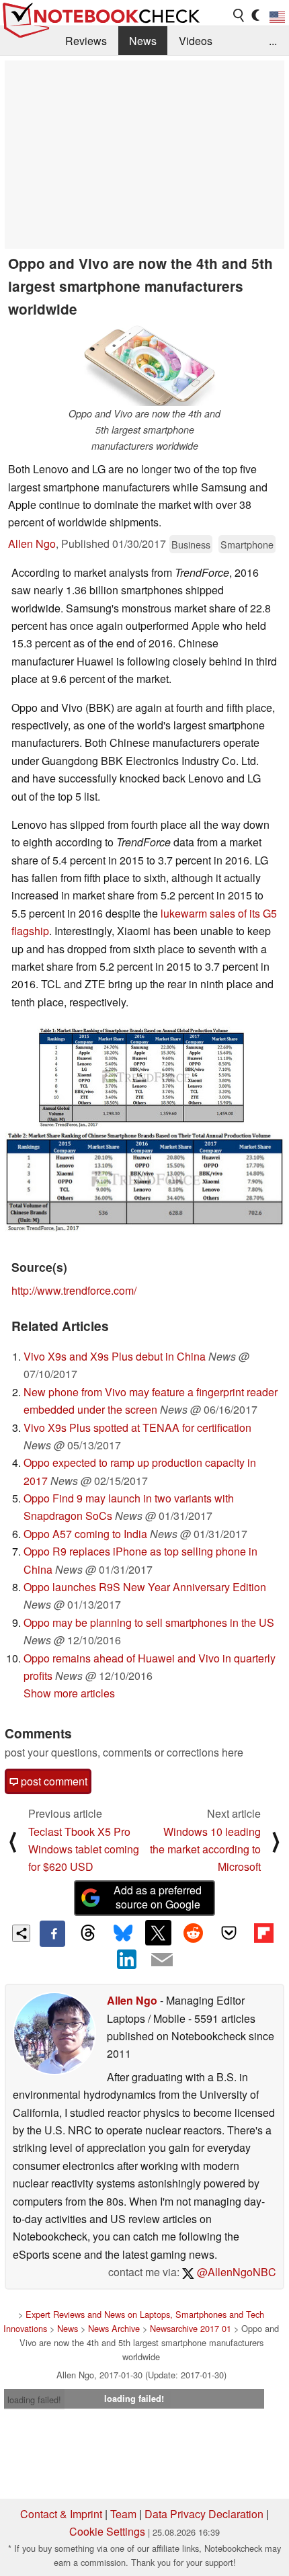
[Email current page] (162, 1960)
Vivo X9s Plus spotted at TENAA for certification (137, 1427)
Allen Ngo (32, 544)
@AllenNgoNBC (235, 2272)
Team (123, 2514)
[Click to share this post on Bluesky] (123, 1933)
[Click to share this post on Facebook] (52, 1933)
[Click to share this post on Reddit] (194, 1933)
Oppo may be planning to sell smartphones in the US (149, 1622)
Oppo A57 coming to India (85, 1534)
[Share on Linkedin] (127, 1960)
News (143, 41)
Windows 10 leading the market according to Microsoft (205, 1849)
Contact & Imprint (61, 2514)
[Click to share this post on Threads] (87, 1933)
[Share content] (21, 1934)
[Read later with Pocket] (229, 1933)
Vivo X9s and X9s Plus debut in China (115, 1356)
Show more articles (69, 1693)
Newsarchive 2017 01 (191, 2328)
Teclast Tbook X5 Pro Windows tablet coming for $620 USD (84, 1849)
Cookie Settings (107, 2531)
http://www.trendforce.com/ (74, 1290)
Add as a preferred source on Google (158, 1897)
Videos (196, 41)
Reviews (86, 41)
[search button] (239, 15)
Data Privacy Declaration (204, 2514)
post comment (53, 1781)
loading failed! (34, 2400)
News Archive (114, 2328)
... (273, 41)
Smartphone (247, 544)
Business (191, 544)
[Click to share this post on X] (158, 1933)
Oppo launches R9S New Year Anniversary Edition (145, 1587)
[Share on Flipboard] (263, 1933)
